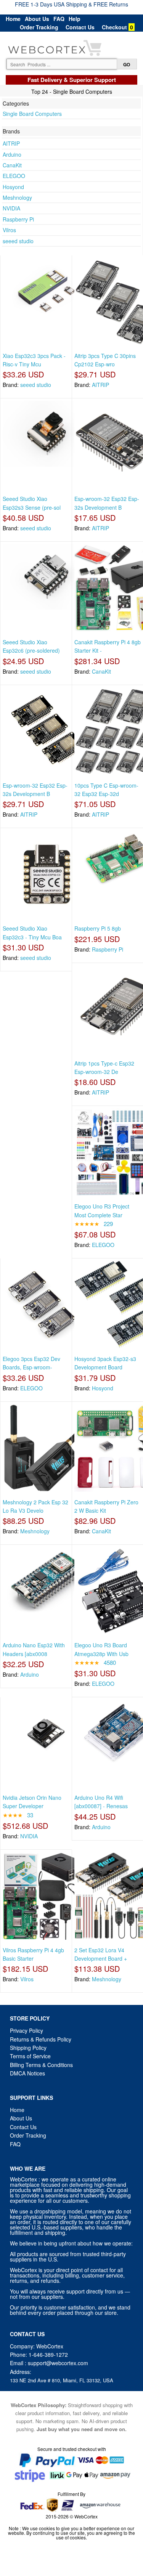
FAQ (59, 19)
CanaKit (12, 165)
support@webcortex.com (58, 2363)
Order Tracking (39, 27)
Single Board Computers (32, 114)
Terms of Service (30, 2056)
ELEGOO (14, 176)
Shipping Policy (29, 2048)
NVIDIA (11, 208)
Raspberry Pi (18, 219)
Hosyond (13, 187)
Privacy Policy (27, 2030)
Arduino (12, 154)
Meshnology (17, 197)
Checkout (114, 27)
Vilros (9, 230)
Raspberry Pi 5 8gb (98, 928)
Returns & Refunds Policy (41, 2039)
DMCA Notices (27, 2073)
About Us (37, 19)
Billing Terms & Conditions (41, 2065)
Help (75, 19)
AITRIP (11, 143)
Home (13, 19)
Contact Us (80, 27)
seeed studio (18, 241)
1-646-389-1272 (48, 2355)
